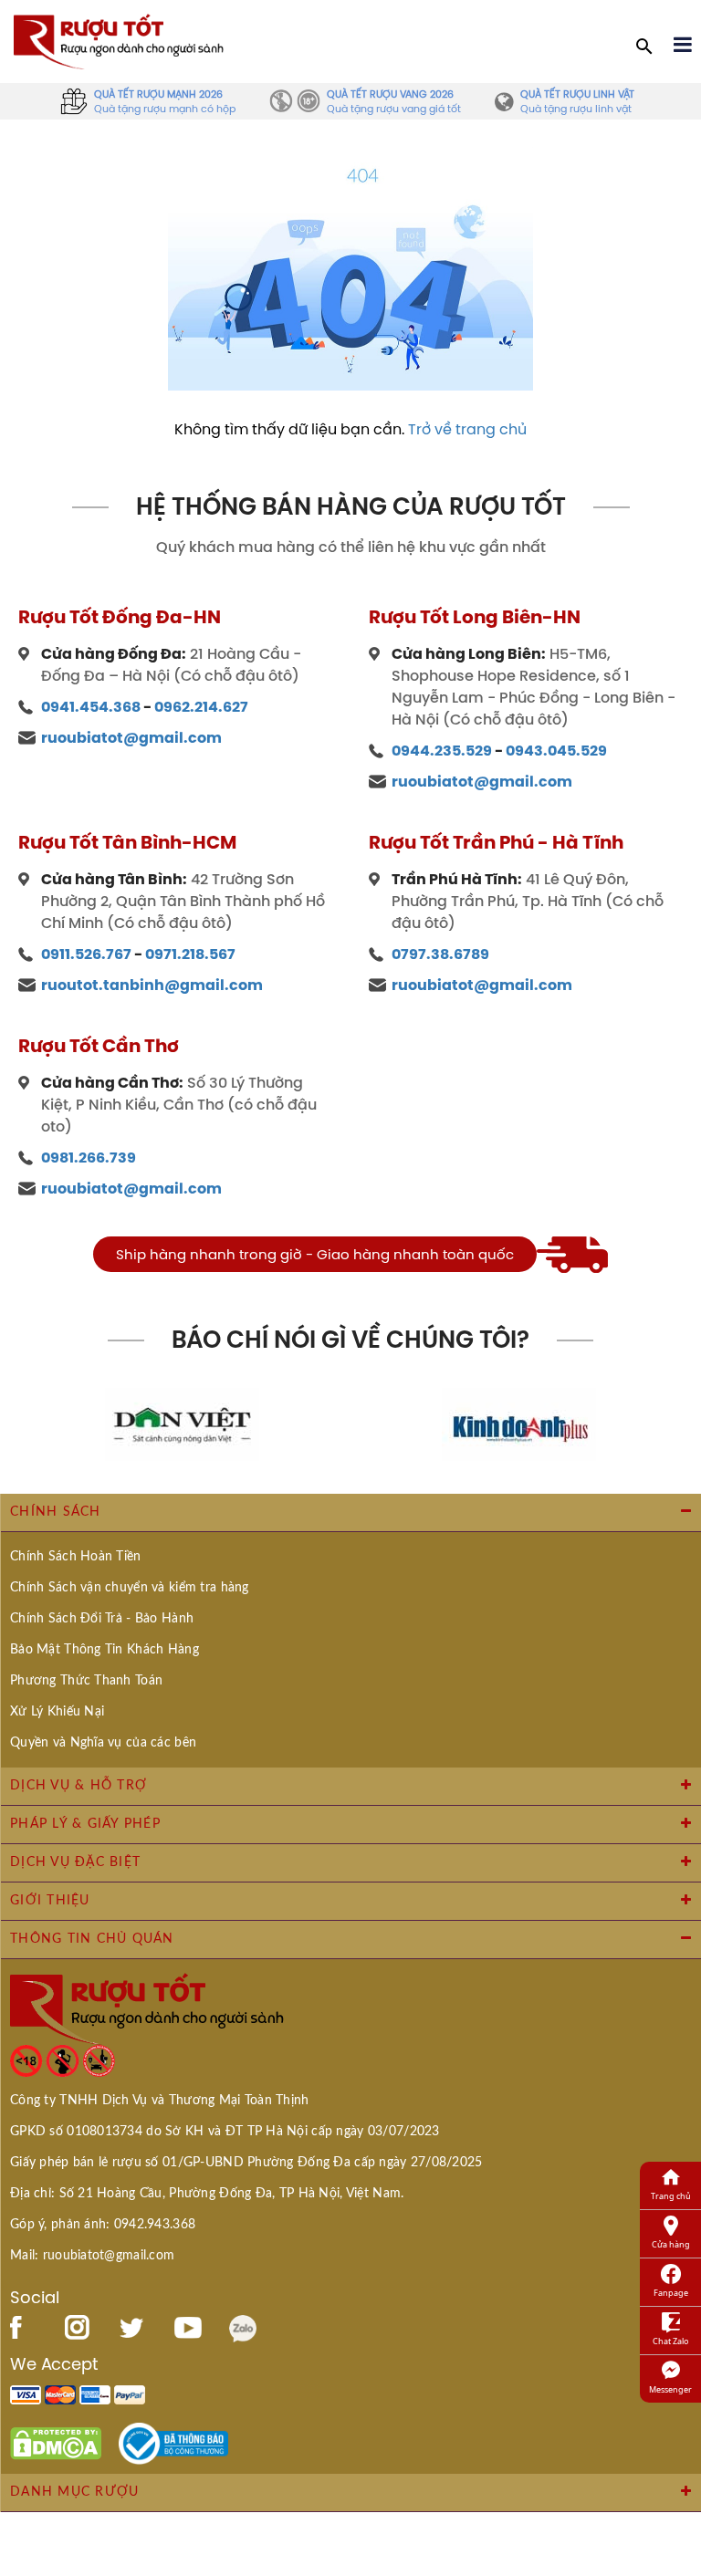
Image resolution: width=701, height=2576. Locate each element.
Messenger (670, 2389)
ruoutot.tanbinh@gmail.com (152, 985)
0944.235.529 (442, 751)
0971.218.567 (190, 954)
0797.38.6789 (440, 954)
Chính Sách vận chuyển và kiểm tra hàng (130, 1588)
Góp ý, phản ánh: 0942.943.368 (103, 2225)
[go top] (675, 2453)
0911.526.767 (86, 954)
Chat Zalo (670, 2341)
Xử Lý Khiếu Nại (57, 1712)
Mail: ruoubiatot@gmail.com (92, 2256)
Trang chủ (671, 2196)
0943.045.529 (556, 751)
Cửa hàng (671, 2244)
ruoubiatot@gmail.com (131, 738)
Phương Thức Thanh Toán (86, 1681)
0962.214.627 (201, 707)
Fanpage (671, 2293)
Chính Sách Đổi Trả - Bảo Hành (102, 1619)
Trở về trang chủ (467, 429)
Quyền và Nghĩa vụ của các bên (103, 1743)
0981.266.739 (89, 1158)
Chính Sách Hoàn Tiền (76, 1557)
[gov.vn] (173, 2442)
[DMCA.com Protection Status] (56, 2442)
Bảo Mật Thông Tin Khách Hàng (105, 1650)
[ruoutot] (119, 40)
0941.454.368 (91, 707)
